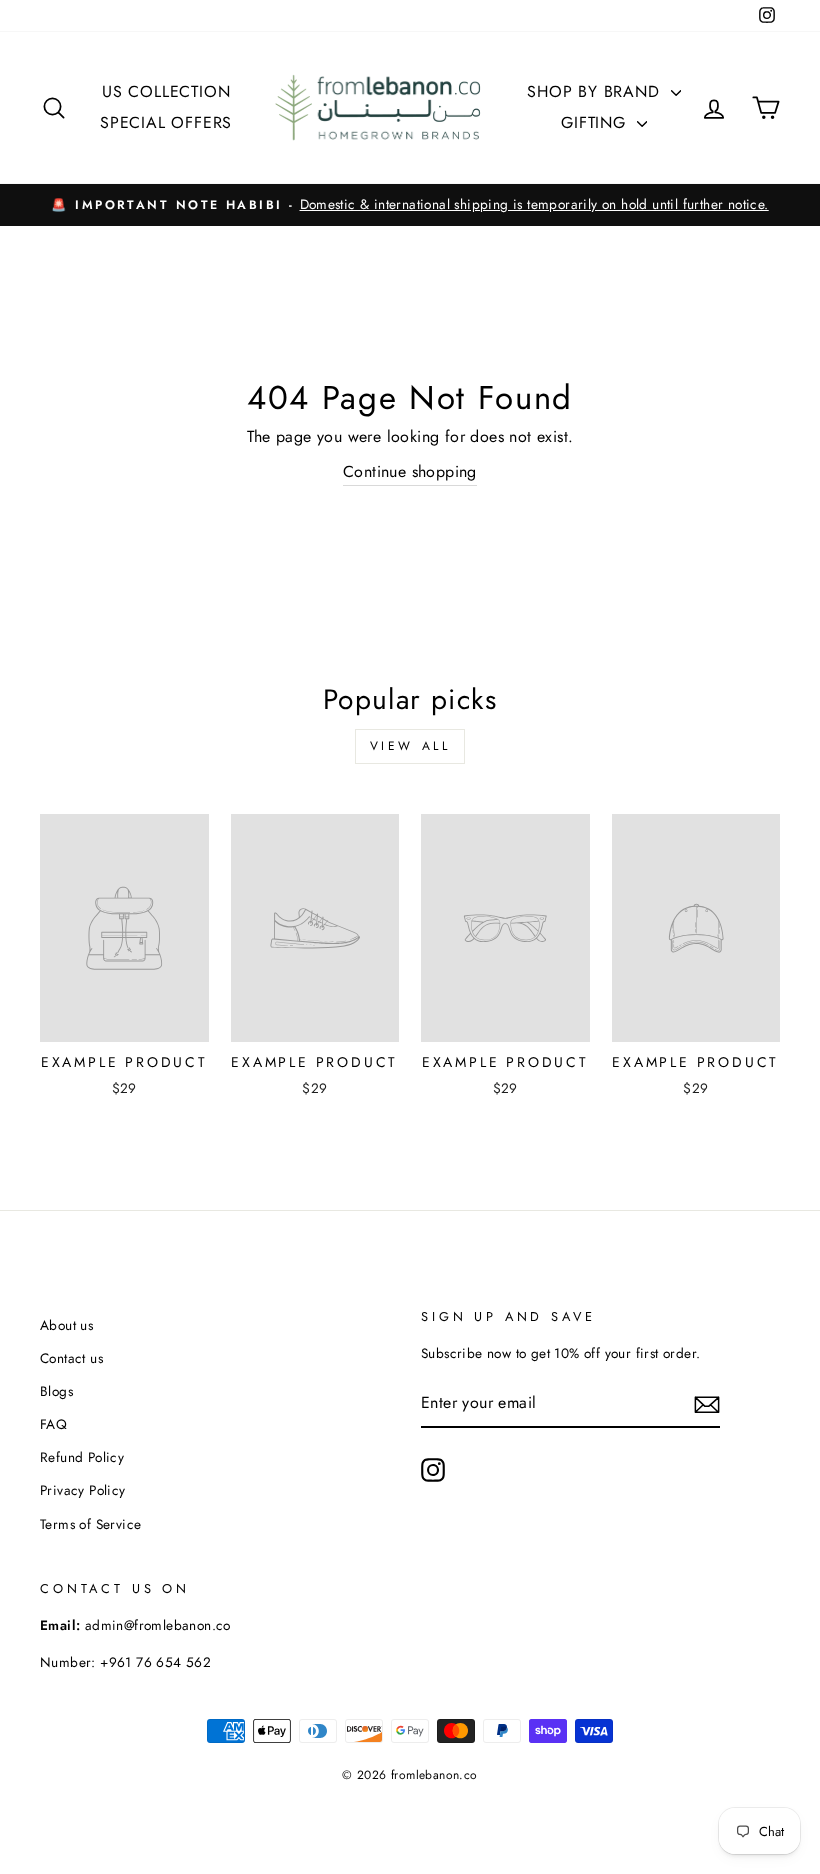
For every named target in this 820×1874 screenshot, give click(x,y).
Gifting (596, 122)
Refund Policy (82, 1457)
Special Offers (166, 122)
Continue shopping (410, 471)
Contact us (71, 1358)
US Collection (166, 91)
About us (66, 1325)
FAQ (53, 1424)
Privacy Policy (83, 1490)
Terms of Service (90, 1524)
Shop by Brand (596, 91)
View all (410, 746)
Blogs (56, 1391)
